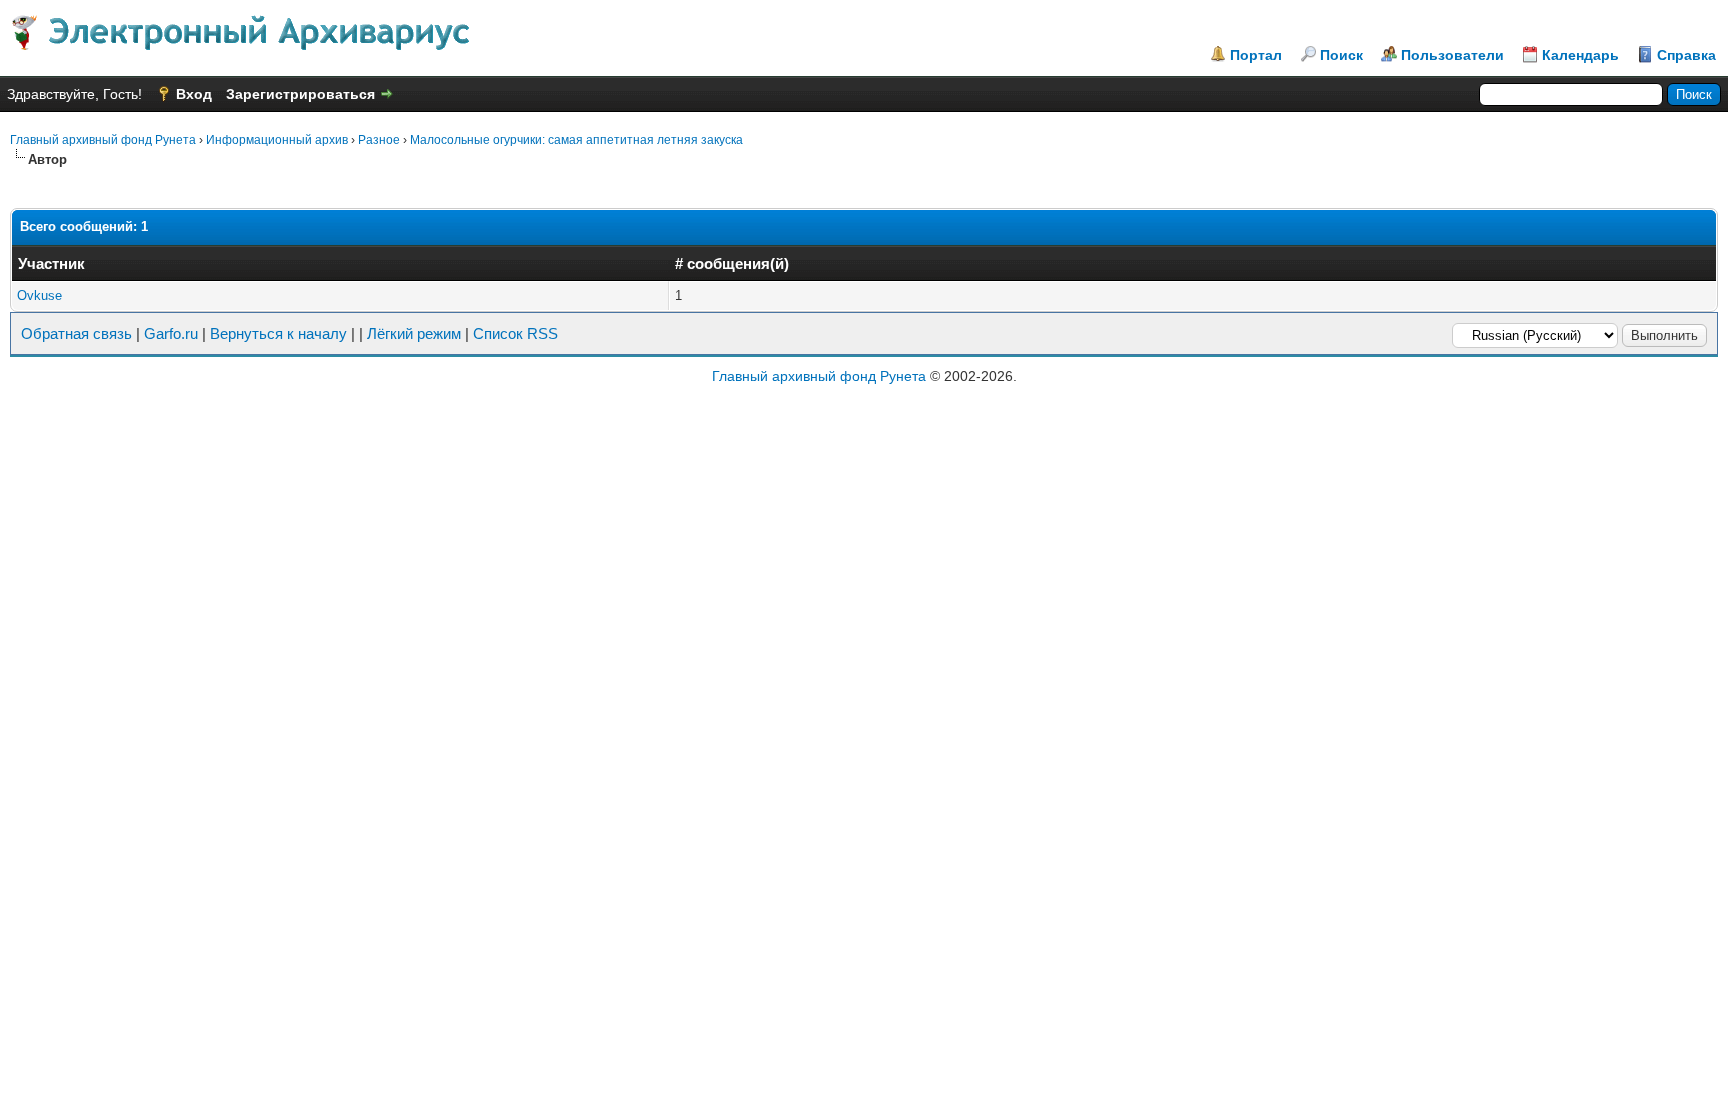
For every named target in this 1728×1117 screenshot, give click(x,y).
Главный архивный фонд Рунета (103, 140)
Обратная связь (76, 333)
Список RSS (515, 333)
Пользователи (1452, 55)
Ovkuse (39, 295)
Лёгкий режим (414, 333)
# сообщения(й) (732, 263)
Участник (51, 263)
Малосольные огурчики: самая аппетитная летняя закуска (576, 140)
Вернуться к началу (278, 333)
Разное (379, 140)
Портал (1256, 55)
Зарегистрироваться (300, 94)
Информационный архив (277, 140)
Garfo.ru (171, 333)
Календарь (1580, 55)
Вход (194, 94)
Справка (1686, 55)
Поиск (1341, 55)
